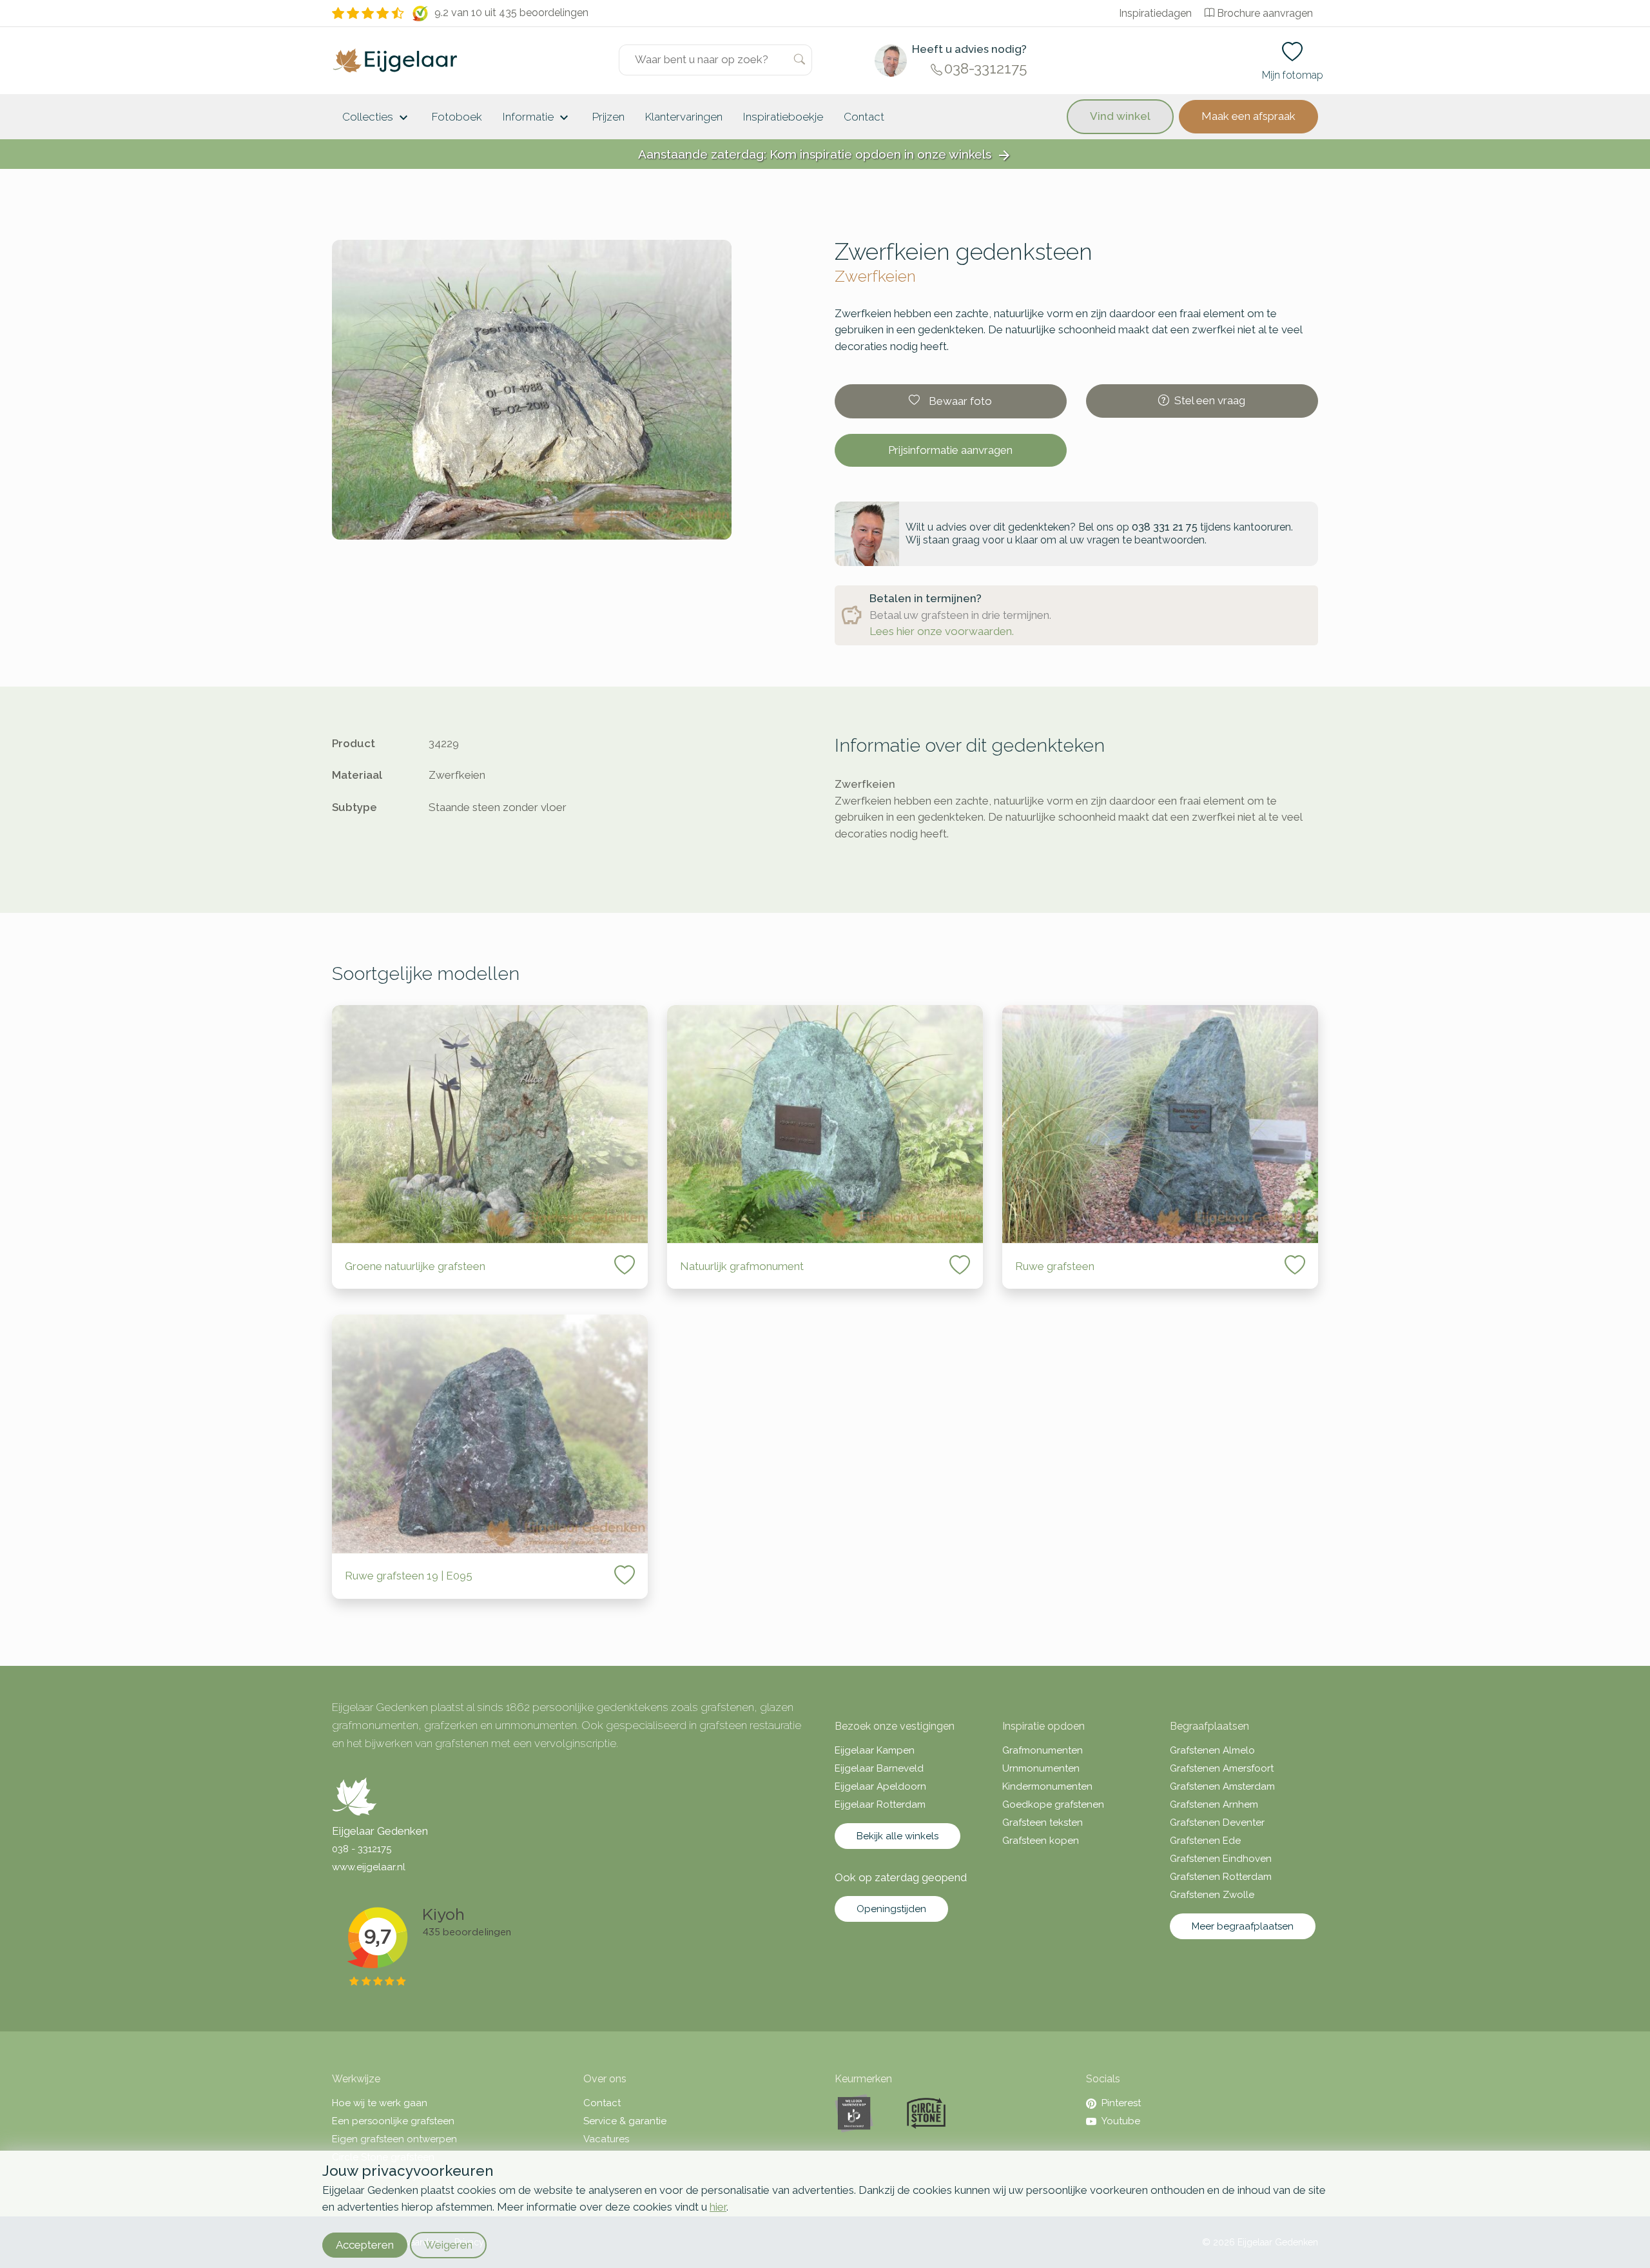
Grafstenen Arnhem (1214, 1804)
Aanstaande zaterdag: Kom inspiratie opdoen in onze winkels (825, 155)
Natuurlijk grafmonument (742, 1266)
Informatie (537, 118)
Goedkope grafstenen (1053, 1804)
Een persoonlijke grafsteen (393, 2121)
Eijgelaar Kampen (875, 1750)
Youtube (1121, 2121)
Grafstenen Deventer (1217, 1823)
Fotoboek (457, 117)
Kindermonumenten (1047, 1786)
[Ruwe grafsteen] (1160, 1124)
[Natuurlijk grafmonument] (825, 1124)
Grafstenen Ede (1205, 1841)
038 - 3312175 (362, 1849)
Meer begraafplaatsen (1243, 1926)
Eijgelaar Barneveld (879, 1768)
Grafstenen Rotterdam (1221, 1877)
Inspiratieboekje (783, 117)
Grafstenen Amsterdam (1222, 1786)
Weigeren (448, 2245)
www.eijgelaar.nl (369, 1867)
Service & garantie (625, 2121)
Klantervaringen (684, 117)
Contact (864, 117)
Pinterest (1121, 2103)
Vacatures (606, 2139)
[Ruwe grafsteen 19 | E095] (490, 1433)
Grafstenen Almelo (1212, 1750)
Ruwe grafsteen (1055, 1266)
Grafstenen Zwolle (1212, 1895)
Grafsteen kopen (1041, 1841)
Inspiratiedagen (1155, 13)
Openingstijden (891, 1909)
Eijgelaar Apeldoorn (880, 1786)
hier (718, 2207)
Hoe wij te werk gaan (380, 2103)
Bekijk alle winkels (898, 1836)
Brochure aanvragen (1265, 13)
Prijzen (608, 117)
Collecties (377, 118)
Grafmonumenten (1043, 1750)
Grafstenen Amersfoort (1222, 1768)
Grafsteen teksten (1043, 1823)
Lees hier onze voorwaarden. (942, 631)
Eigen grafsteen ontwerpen (394, 2139)
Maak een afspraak (1248, 116)
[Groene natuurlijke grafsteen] (490, 1124)
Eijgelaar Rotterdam (880, 1804)
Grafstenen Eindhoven (1221, 1859)
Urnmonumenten (1041, 1768)
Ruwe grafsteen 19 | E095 (409, 1576)
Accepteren (365, 2245)
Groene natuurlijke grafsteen (415, 1266)
